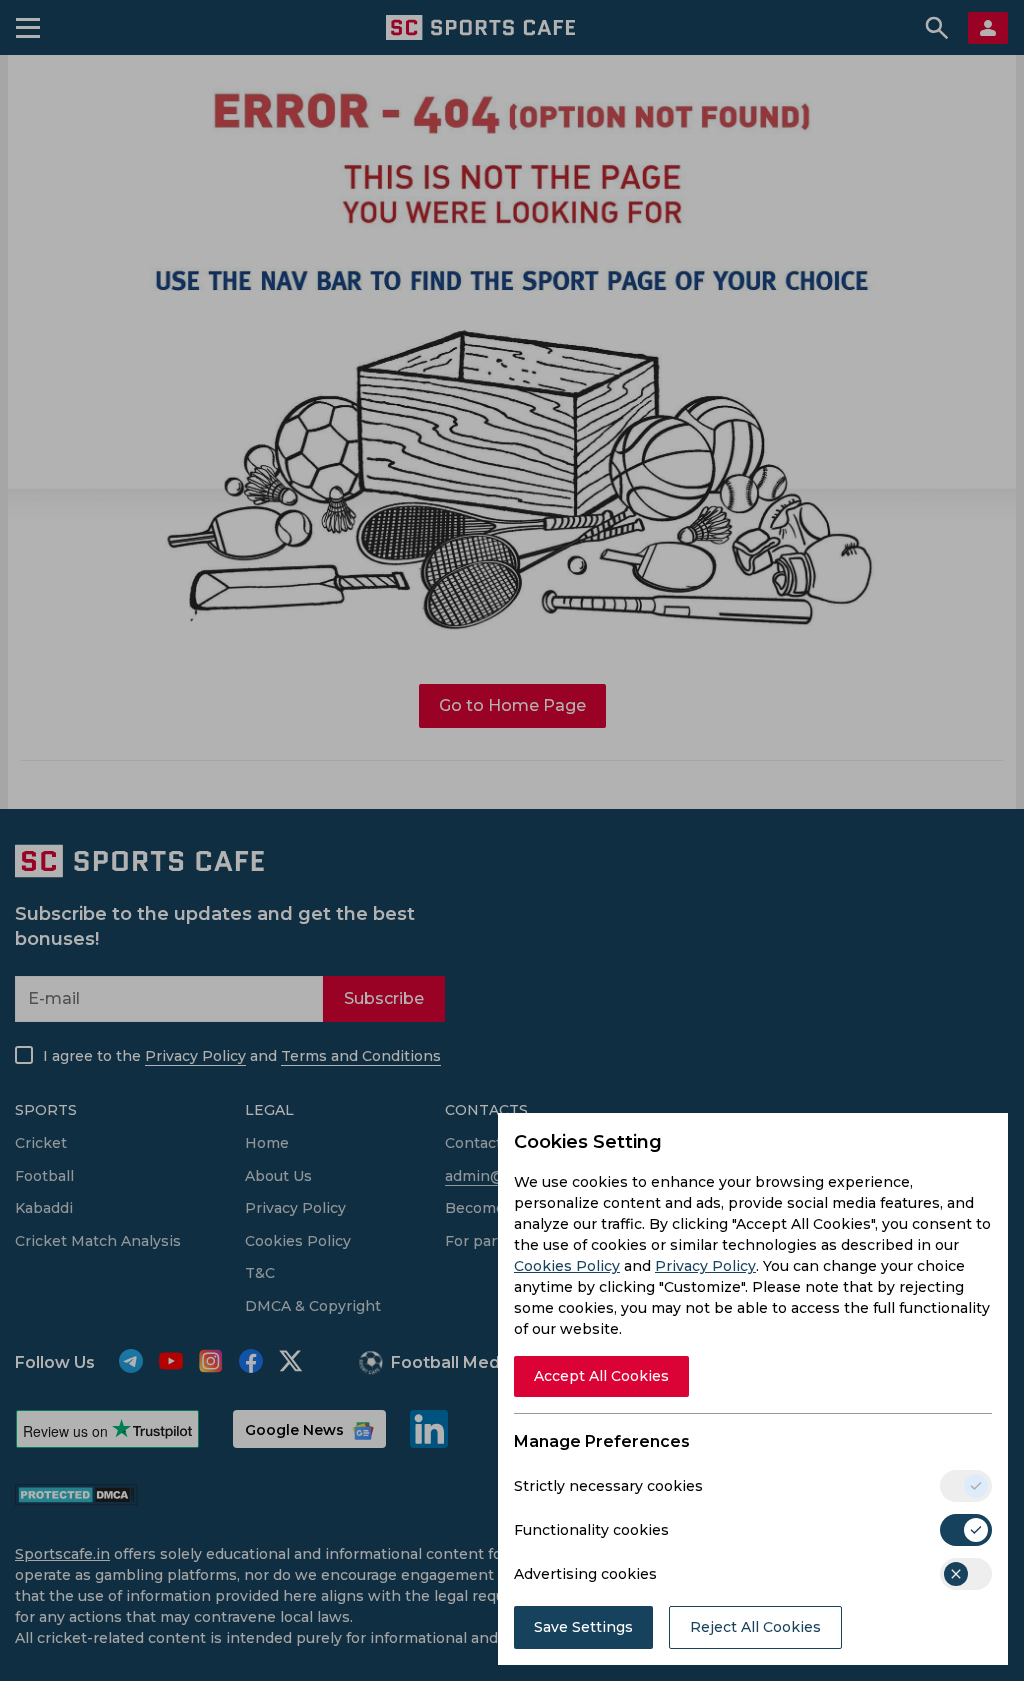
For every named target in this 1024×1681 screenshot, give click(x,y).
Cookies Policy (567, 1266)
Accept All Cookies (601, 1376)
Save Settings (583, 1627)
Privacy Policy (705, 1266)
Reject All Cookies (755, 1627)
